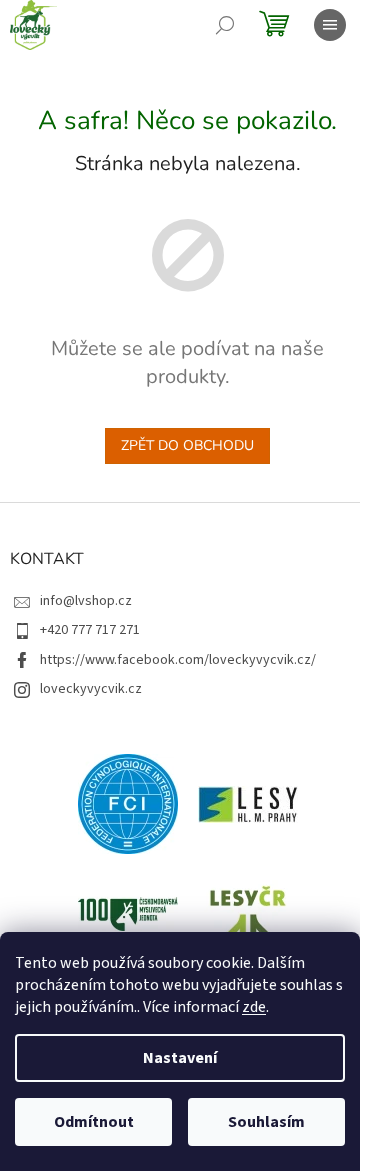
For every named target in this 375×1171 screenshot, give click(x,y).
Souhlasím (266, 1122)
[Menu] (330, 25)
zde (254, 1007)
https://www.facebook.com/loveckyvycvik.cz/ (178, 660)
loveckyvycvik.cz (91, 689)
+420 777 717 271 (90, 630)
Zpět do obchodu (187, 445)
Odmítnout (94, 1122)
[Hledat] (225, 25)
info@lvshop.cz (86, 601)
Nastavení (180, 1058)
